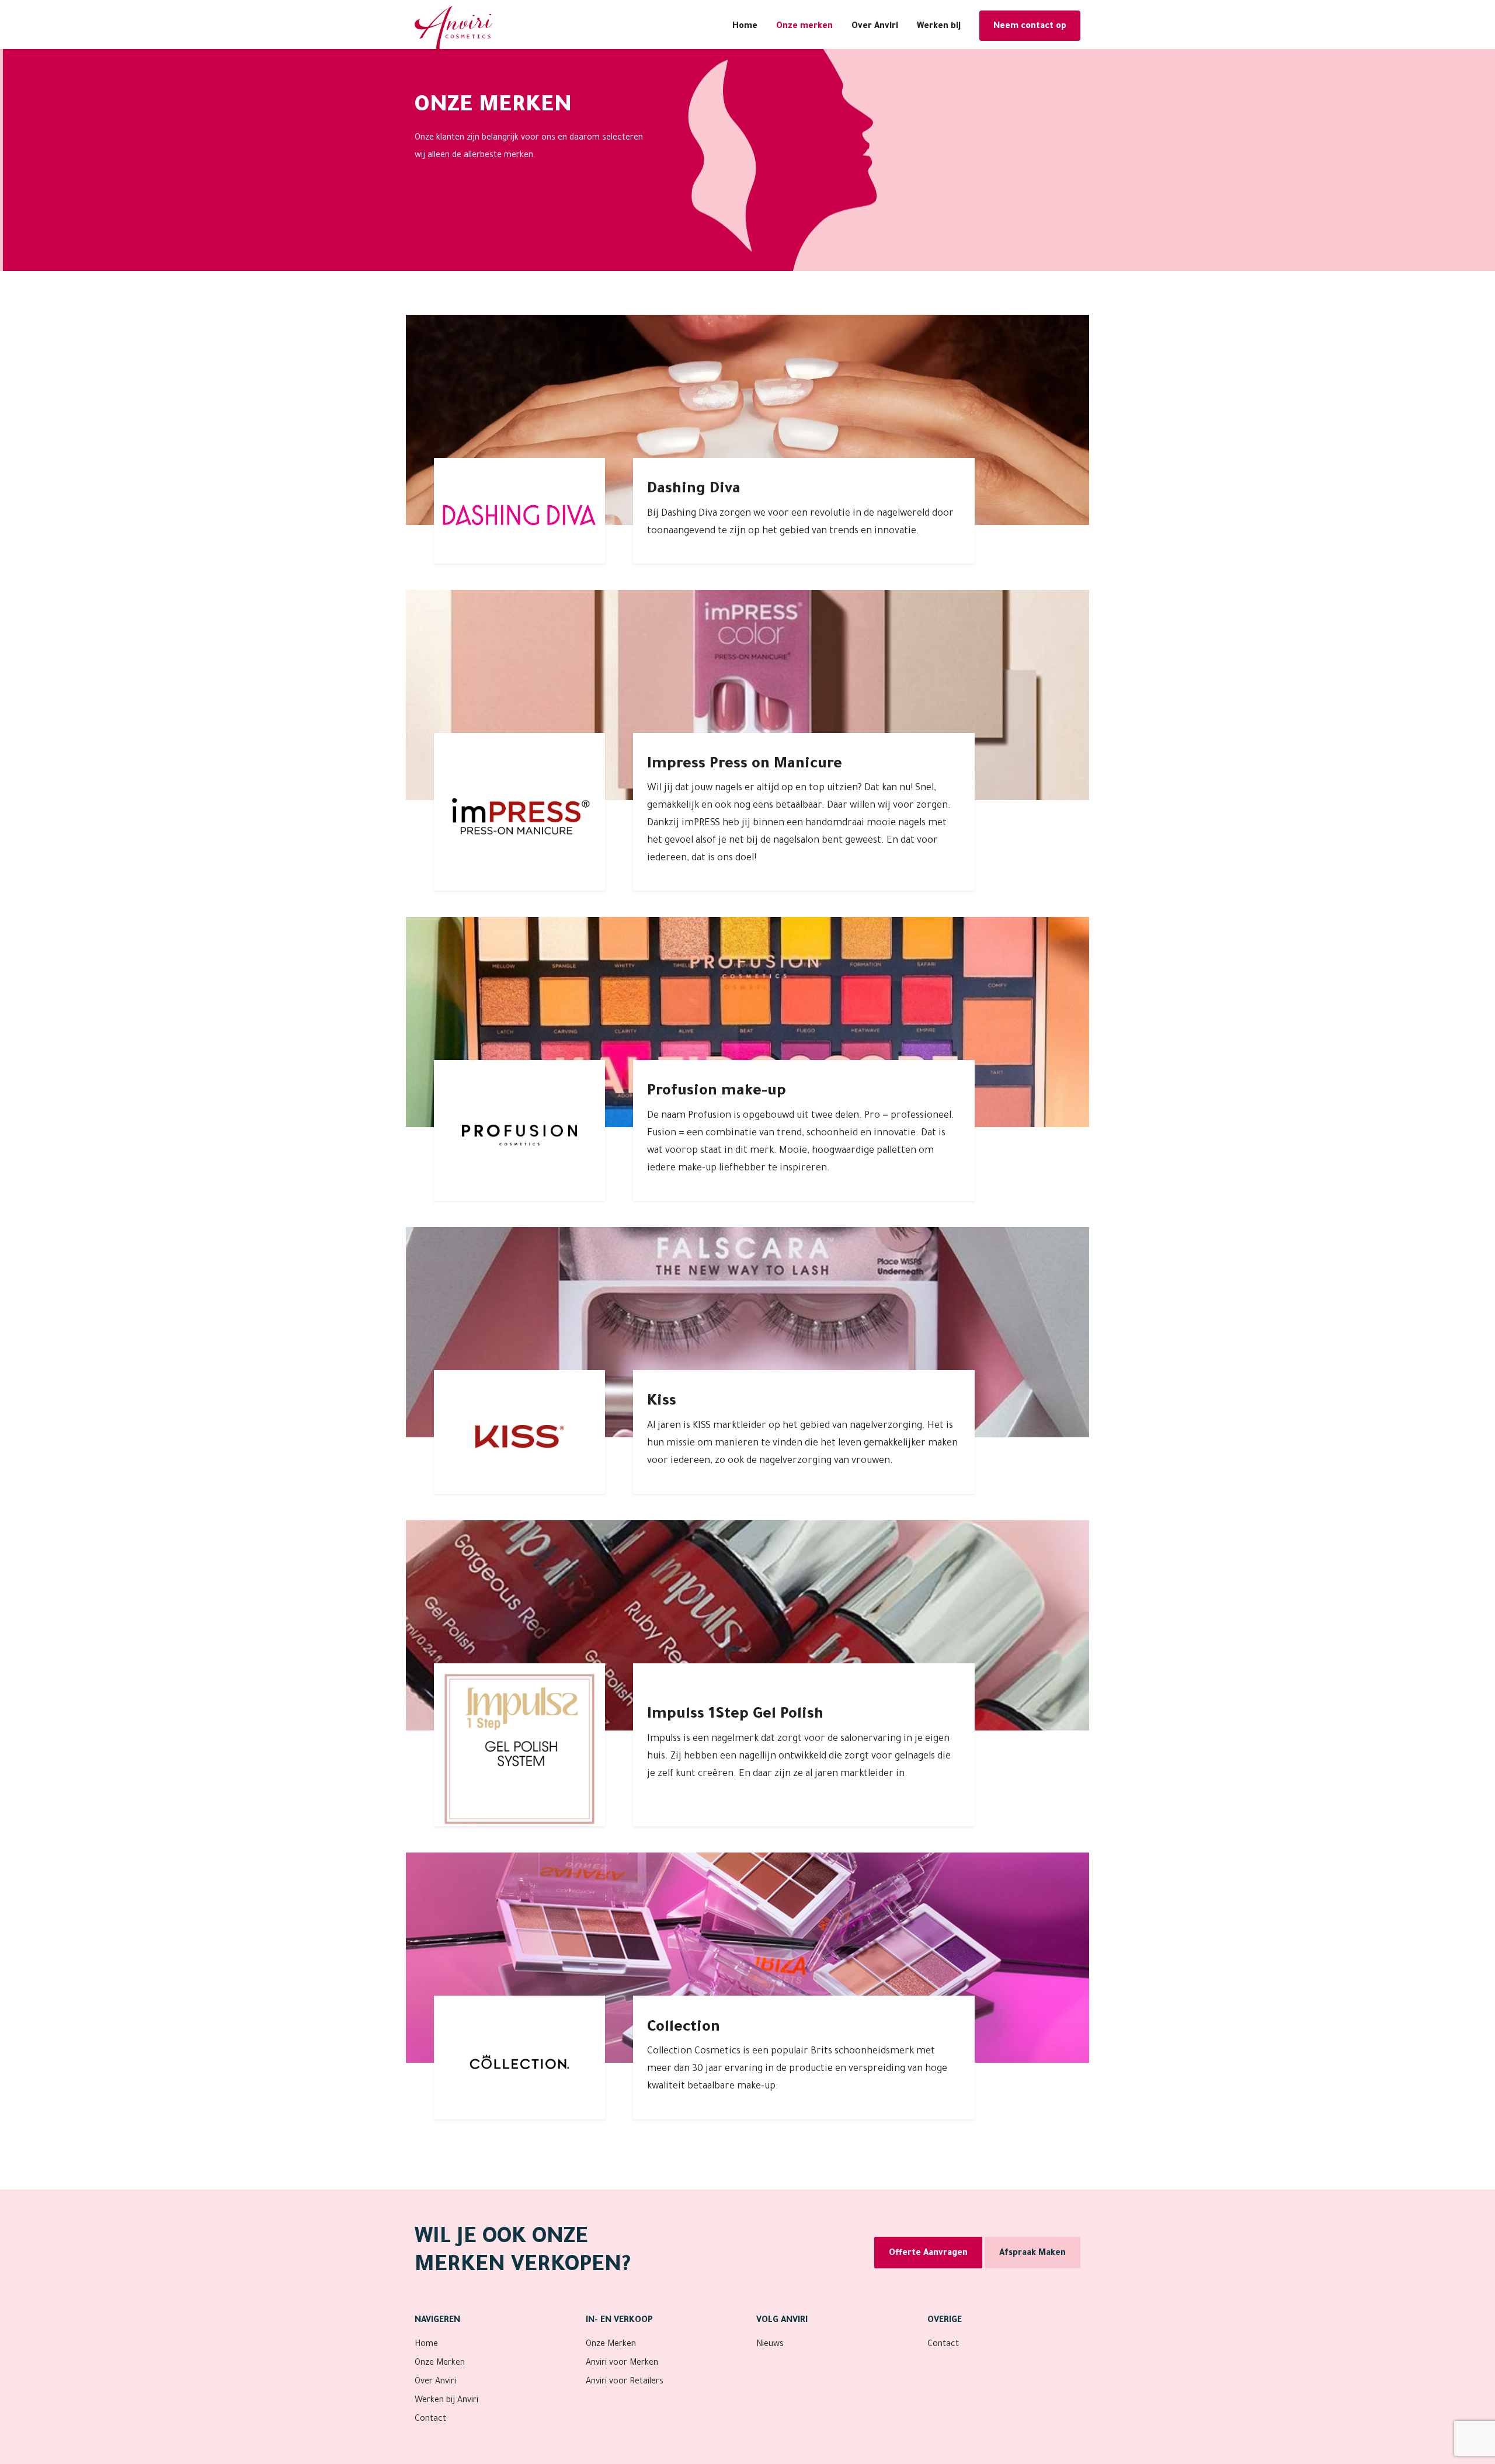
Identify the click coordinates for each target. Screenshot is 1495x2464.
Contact (430, 2420)
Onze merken (804, 27)
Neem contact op (1030, 27)
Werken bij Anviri (446, 2401)
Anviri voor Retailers (625, 2382)
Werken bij (939, 27)
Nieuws (770, 2345)
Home (745, 27)
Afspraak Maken (1032, 2254)
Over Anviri (875, 27)
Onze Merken (440, 2364)
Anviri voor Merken (622, 2364)
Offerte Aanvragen (928, 2254)
